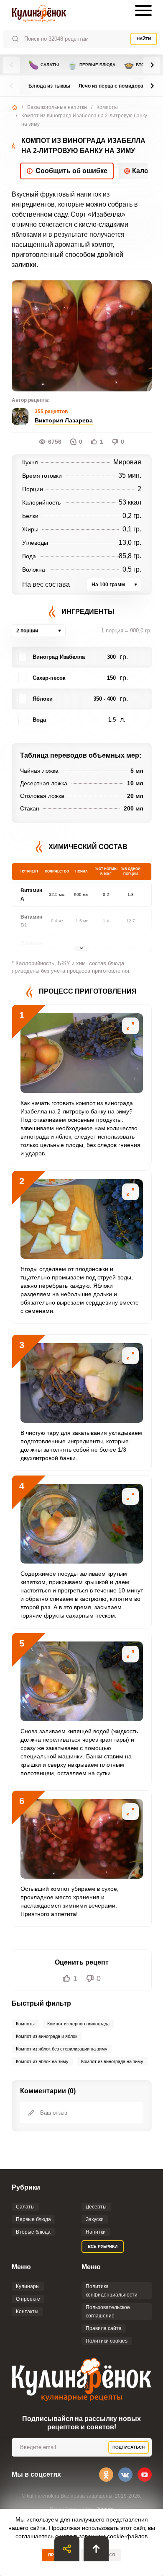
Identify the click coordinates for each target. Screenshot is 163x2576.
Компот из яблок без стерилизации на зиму (62, 2049)
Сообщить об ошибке (71, 171)
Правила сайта (104, 2328)
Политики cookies (107, 2341)
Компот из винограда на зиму (112, 2061)
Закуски (95, 2219)
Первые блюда (91, 65)
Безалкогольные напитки (57, 107)
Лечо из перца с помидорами (114, 86)
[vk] (125, 2475)
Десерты (96, 2207)
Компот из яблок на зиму (42, 2061)
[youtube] (145, 2475)
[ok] (106, 2475)
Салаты (44, 65)
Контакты (27, 2312)
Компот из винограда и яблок (47, 2036)
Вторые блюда (33, 2232)
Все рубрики (103, 2246)
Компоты (107, 107)
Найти (144, 39)
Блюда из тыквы (49, 86)
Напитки (96, 2232)
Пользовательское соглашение (108, 2312)
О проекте (28, 2299)
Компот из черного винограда (78, 2024)
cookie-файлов (127, 2536)
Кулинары (28, 2286)
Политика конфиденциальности (112, 2291)
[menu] (143, 10)
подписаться (129, 2447)
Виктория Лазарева (64, 420)
